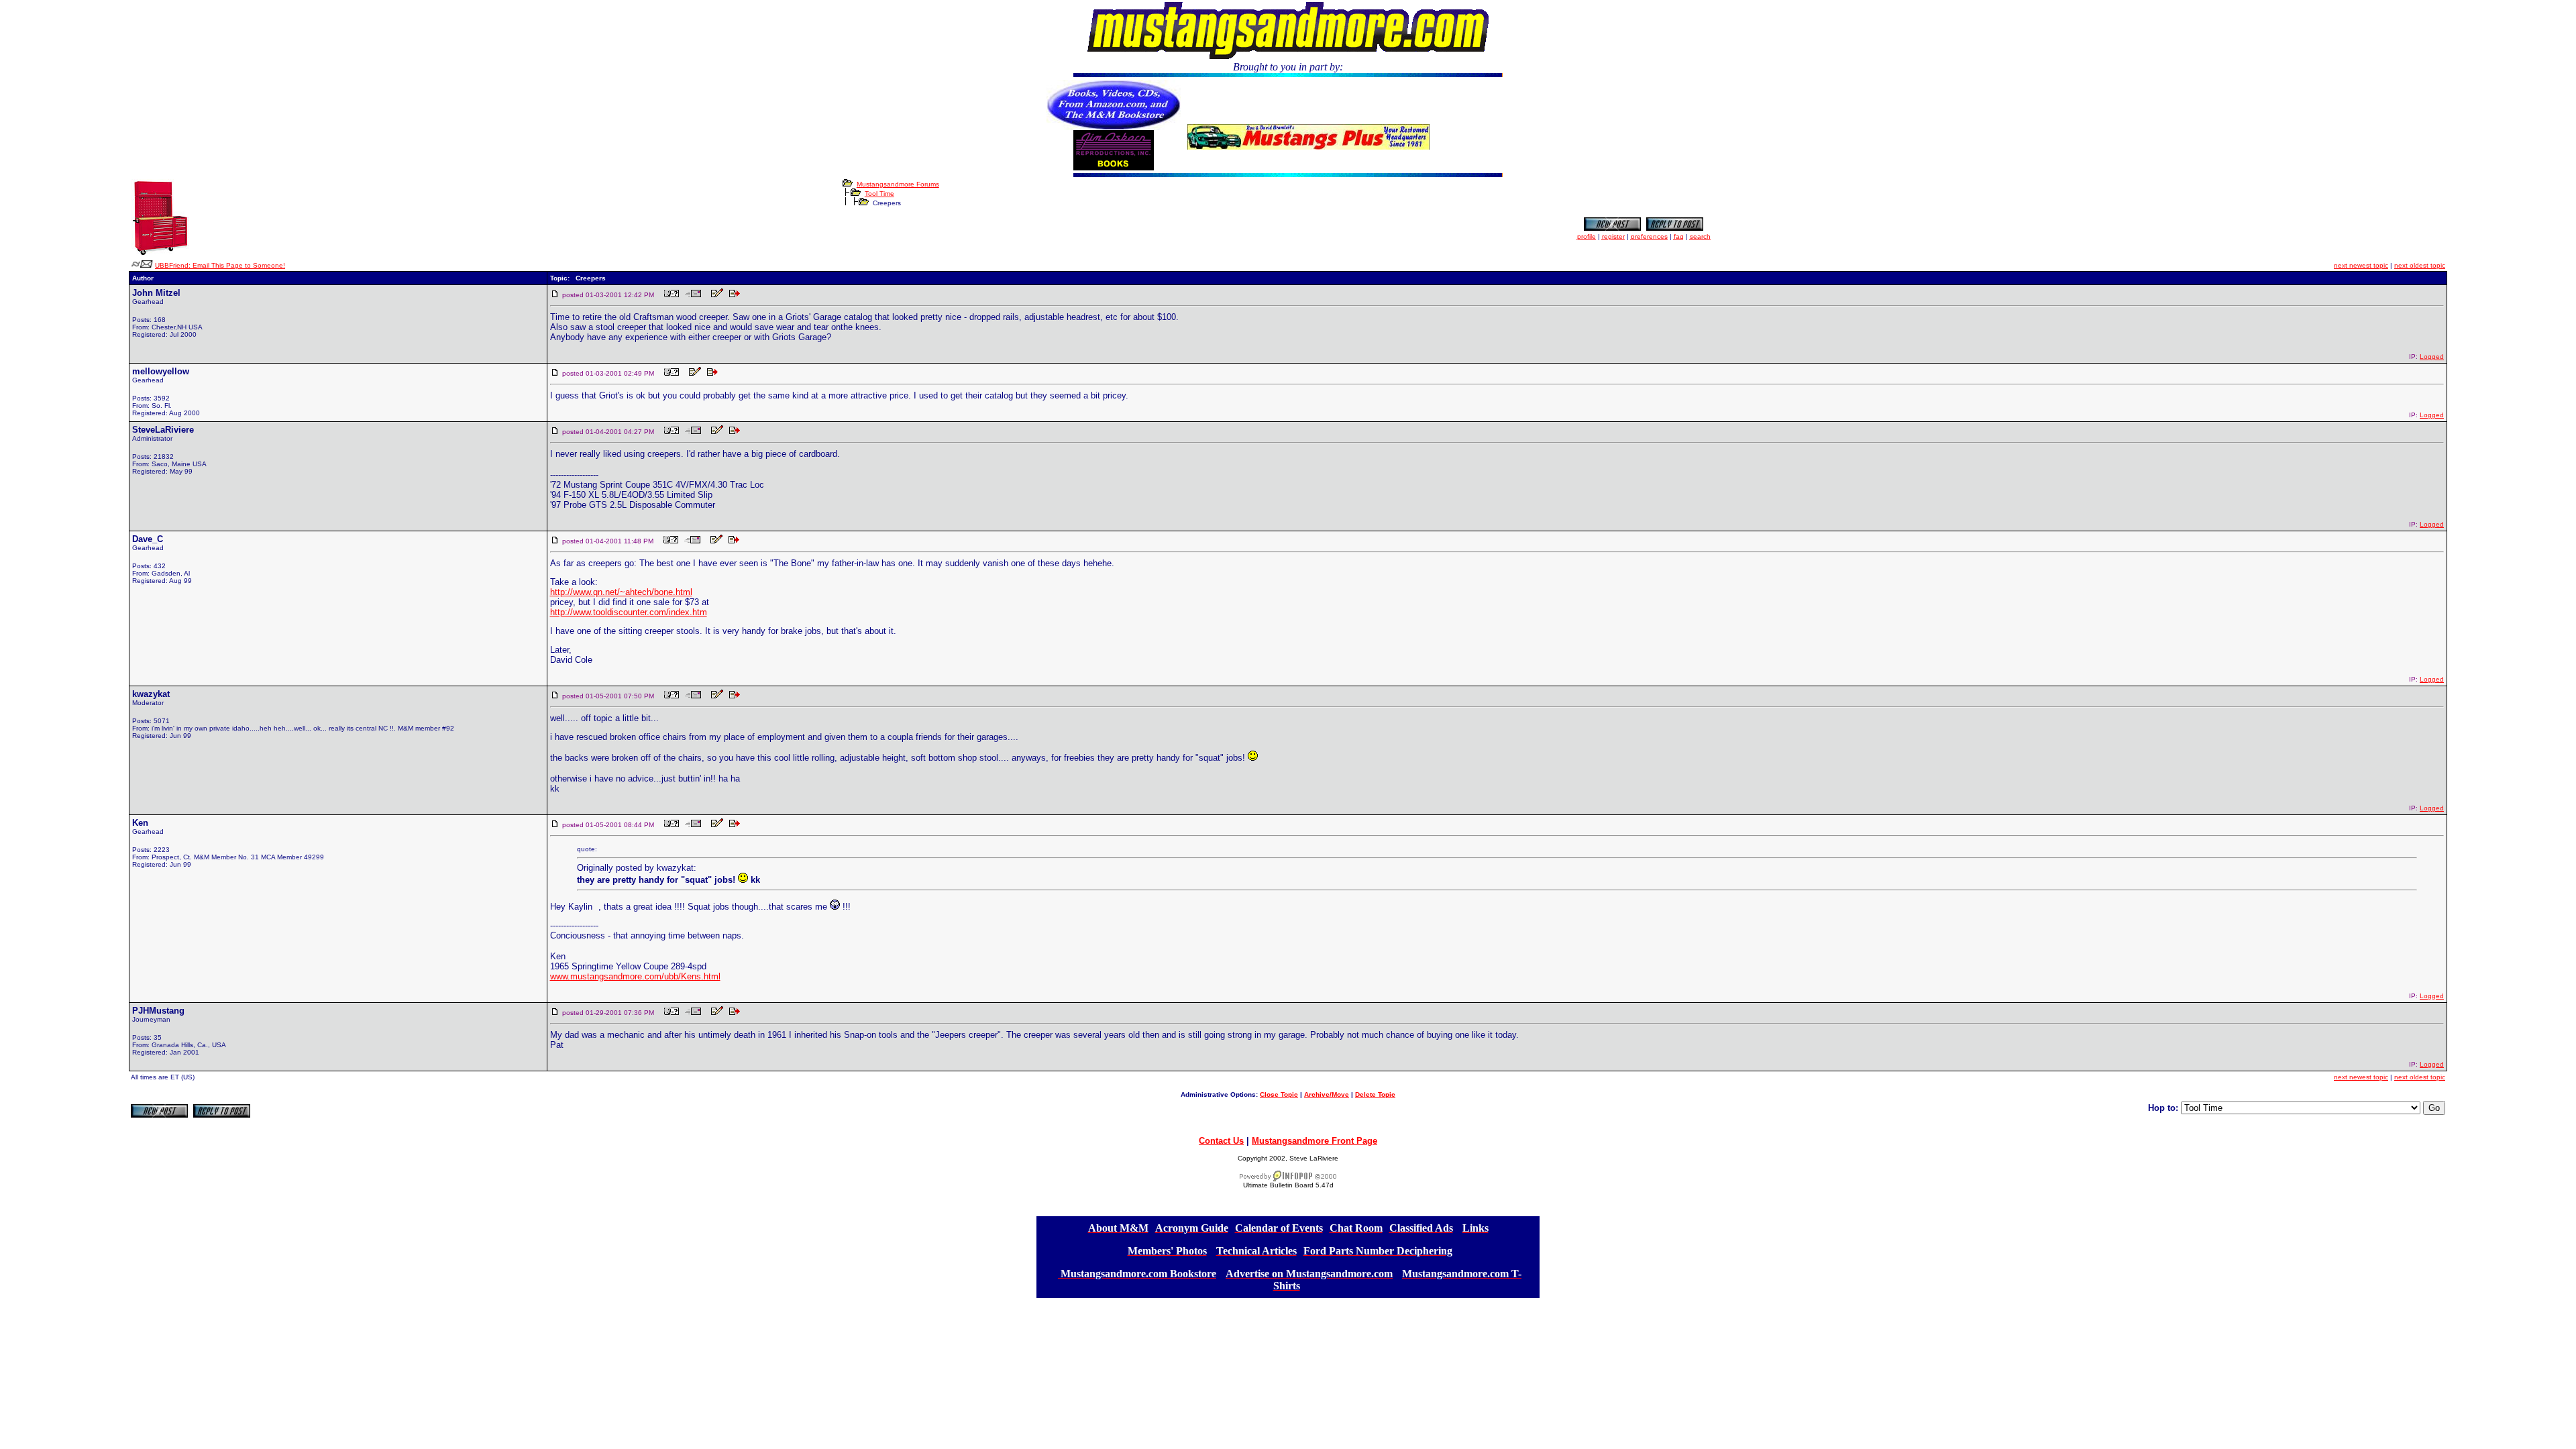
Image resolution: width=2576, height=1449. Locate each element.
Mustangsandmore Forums (898, 184)
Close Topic (1279, 1094)
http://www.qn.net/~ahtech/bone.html (621, 592)
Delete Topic (1375, 1094)
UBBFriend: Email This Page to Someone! (220, 265)
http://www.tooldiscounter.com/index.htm (629, 612)
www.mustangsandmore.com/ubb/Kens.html (635, 976)
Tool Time (879, 194)
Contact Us (1221, 1141)
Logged (2432, 357)
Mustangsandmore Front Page (1314, 1141)
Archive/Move (1327, 1094)
